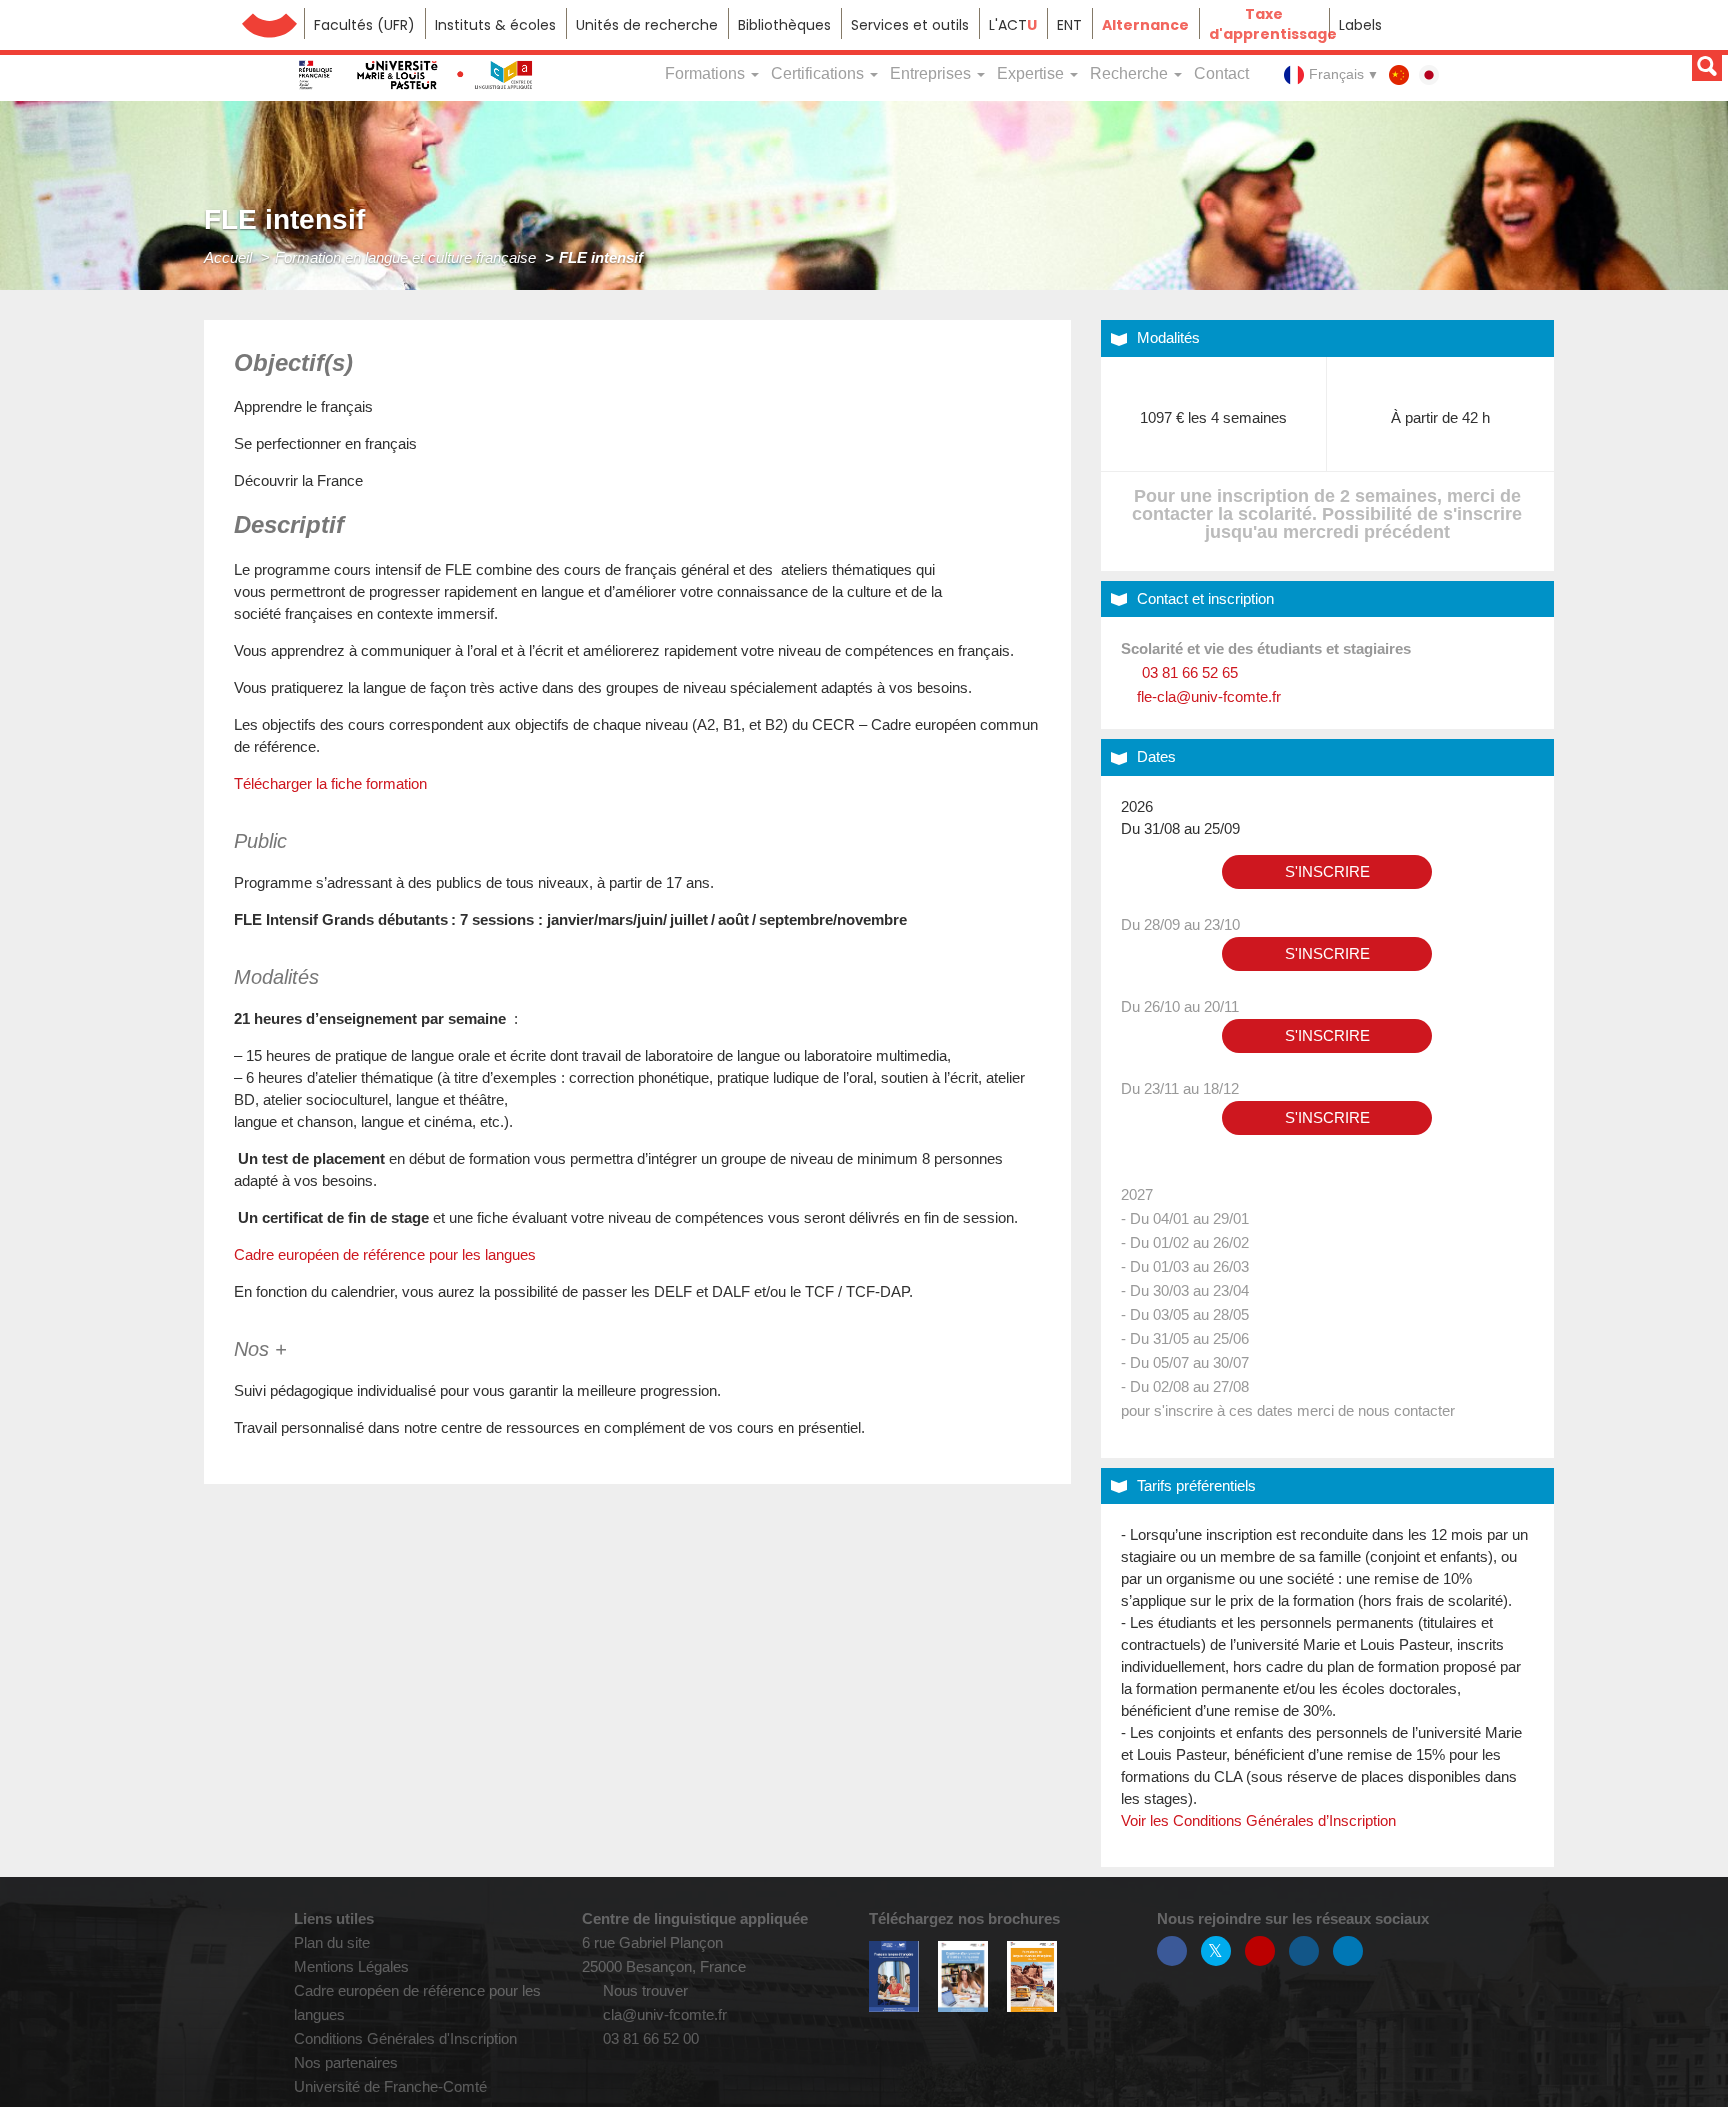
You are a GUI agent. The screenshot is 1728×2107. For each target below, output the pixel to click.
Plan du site (332, 1942)
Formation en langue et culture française (405, 257)
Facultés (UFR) (364, 25)
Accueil (228, 257)
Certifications (819, 73)
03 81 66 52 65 (1188, 672)
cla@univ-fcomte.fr (663, 2014)
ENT (1069, 25)
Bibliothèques (784, 25)
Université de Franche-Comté (269, 23)
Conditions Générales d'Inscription (405, 2038)
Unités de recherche (647, 25)
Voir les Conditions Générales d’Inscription (1258, 1820)
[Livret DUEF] (963, 1976)
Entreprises (932, 73)
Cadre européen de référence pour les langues (385, 1254)
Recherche (1131, 73)
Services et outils (910, 25)
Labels (1360, 25)
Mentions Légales (351, 1966)
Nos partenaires (346, 2062)
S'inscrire (1327, 871)
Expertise (1032, 73)
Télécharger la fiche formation (330, 783)
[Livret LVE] (1032, 1976)
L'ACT (1013, 25)
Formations (707, 73)
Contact (1221, 73)
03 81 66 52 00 (649, 2038)
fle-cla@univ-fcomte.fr (1207, 696)
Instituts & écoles (495, 25)
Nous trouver (643, 1990)
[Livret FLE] (894, 1976)
